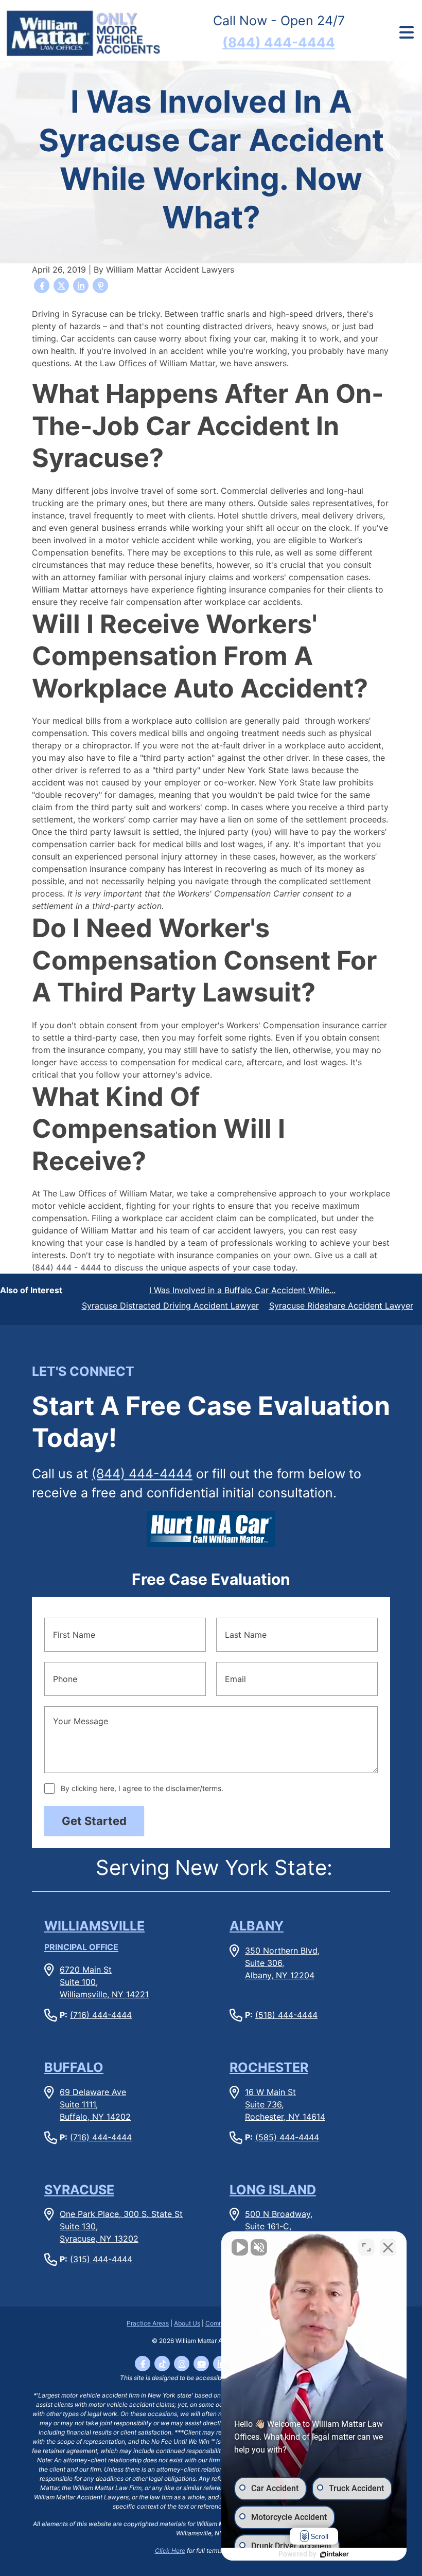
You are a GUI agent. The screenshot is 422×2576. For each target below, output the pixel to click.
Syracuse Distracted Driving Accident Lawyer (170, 1305)
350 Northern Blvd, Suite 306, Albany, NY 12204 (282, 1963)
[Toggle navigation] (406, 33)
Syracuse (79, 2190)
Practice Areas (148, 2323)
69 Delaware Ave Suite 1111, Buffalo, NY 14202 (95, 2104)
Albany (257, 1926)
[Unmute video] (240, 2247)
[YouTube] (201, 2364)
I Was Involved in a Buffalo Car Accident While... (242, 1290)
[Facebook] (143, 2364)
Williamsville (94, 1935)
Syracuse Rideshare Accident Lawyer (341, 1305)
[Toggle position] (366, 2247)
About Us (187, 2323)
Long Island (273, 2190)
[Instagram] (182, 2364)
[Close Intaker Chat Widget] (388, 2247)
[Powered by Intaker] (335, 2554)
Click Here (170, 2551)
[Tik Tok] (162, 2364)
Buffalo (74, 2067)
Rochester (269, 2067)
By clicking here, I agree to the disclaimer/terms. (142, 1788)
